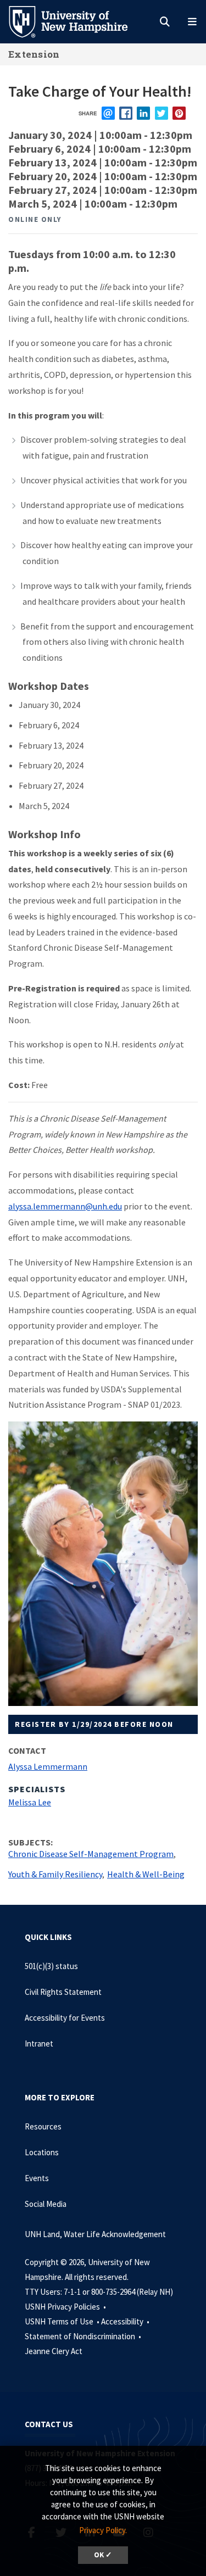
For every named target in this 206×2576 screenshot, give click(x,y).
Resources (43, 2126)
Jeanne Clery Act (54, 2351)
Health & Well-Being (146, 1874)
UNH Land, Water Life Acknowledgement (95, 2234)
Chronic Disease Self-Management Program (91, 1854)
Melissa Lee (30, 1802)
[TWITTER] (162, 113)
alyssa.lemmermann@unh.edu (65, 1206)
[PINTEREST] (179, 113)
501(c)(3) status (51, 1966)
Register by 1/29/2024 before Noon (94, 1724)
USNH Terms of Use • (63, 2321)
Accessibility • (126, 2321)
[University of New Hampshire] (77, 21)
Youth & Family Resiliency (55, 1874)
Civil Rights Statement (63, 1992)
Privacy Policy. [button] (103, 2530)
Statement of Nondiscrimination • (84, 2336)
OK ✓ (103, 2555)
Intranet (39, 2043)
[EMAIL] (108, 113)
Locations (42, 2152)
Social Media (46, 2204)
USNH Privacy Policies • (66, 2307)
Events (37, 2178)
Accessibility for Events (65, 2018)
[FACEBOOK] (126, 113)
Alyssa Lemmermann (48, 1766)
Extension (34, 54)
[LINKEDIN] (143, 113)
